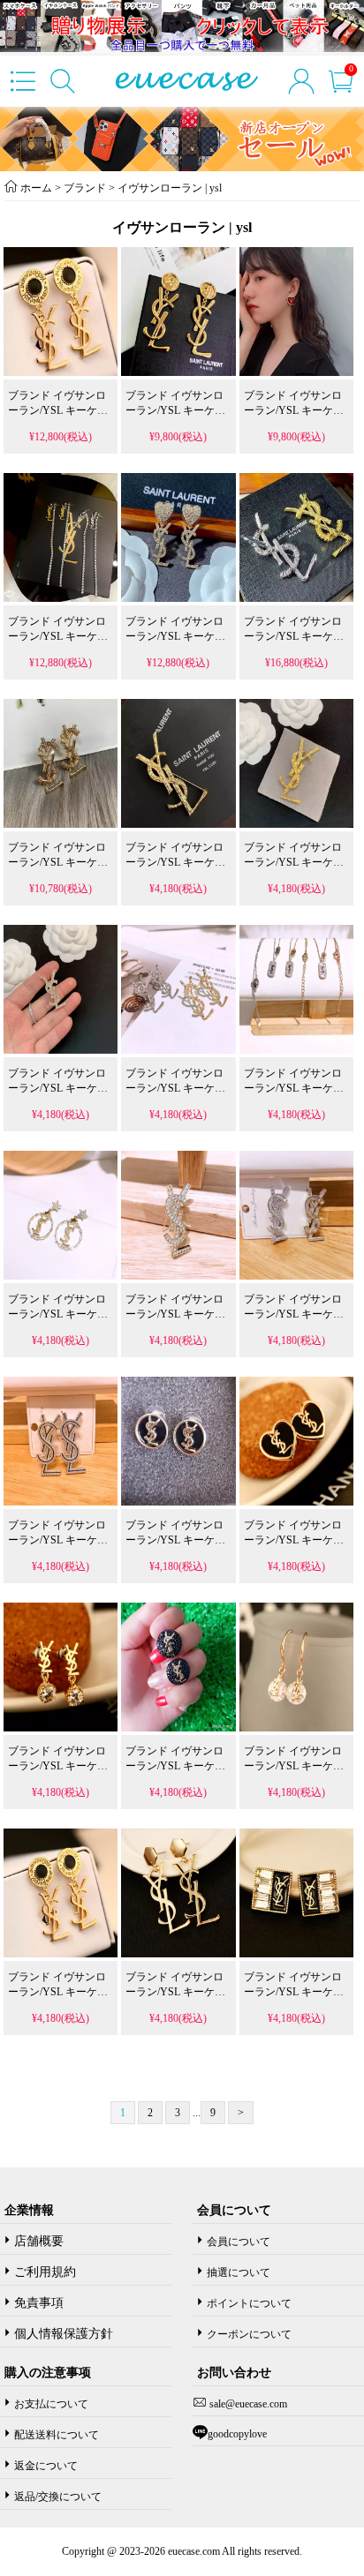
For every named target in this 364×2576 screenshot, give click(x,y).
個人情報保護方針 (64, 2334)
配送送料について (57, 2435)
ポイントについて (249, 2303)
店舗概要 (39, 2241)
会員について (239, 2242)
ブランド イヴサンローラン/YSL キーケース (58, 410)
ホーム (36, 188)
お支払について (51, 2404)
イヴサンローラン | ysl (168, 188)
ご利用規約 (45, 2272)
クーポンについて (249, 2334)
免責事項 (39, 2303)
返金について (46, 2466)
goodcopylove (237, 2434)
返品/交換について (58, 2497)
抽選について (239, 2272)
